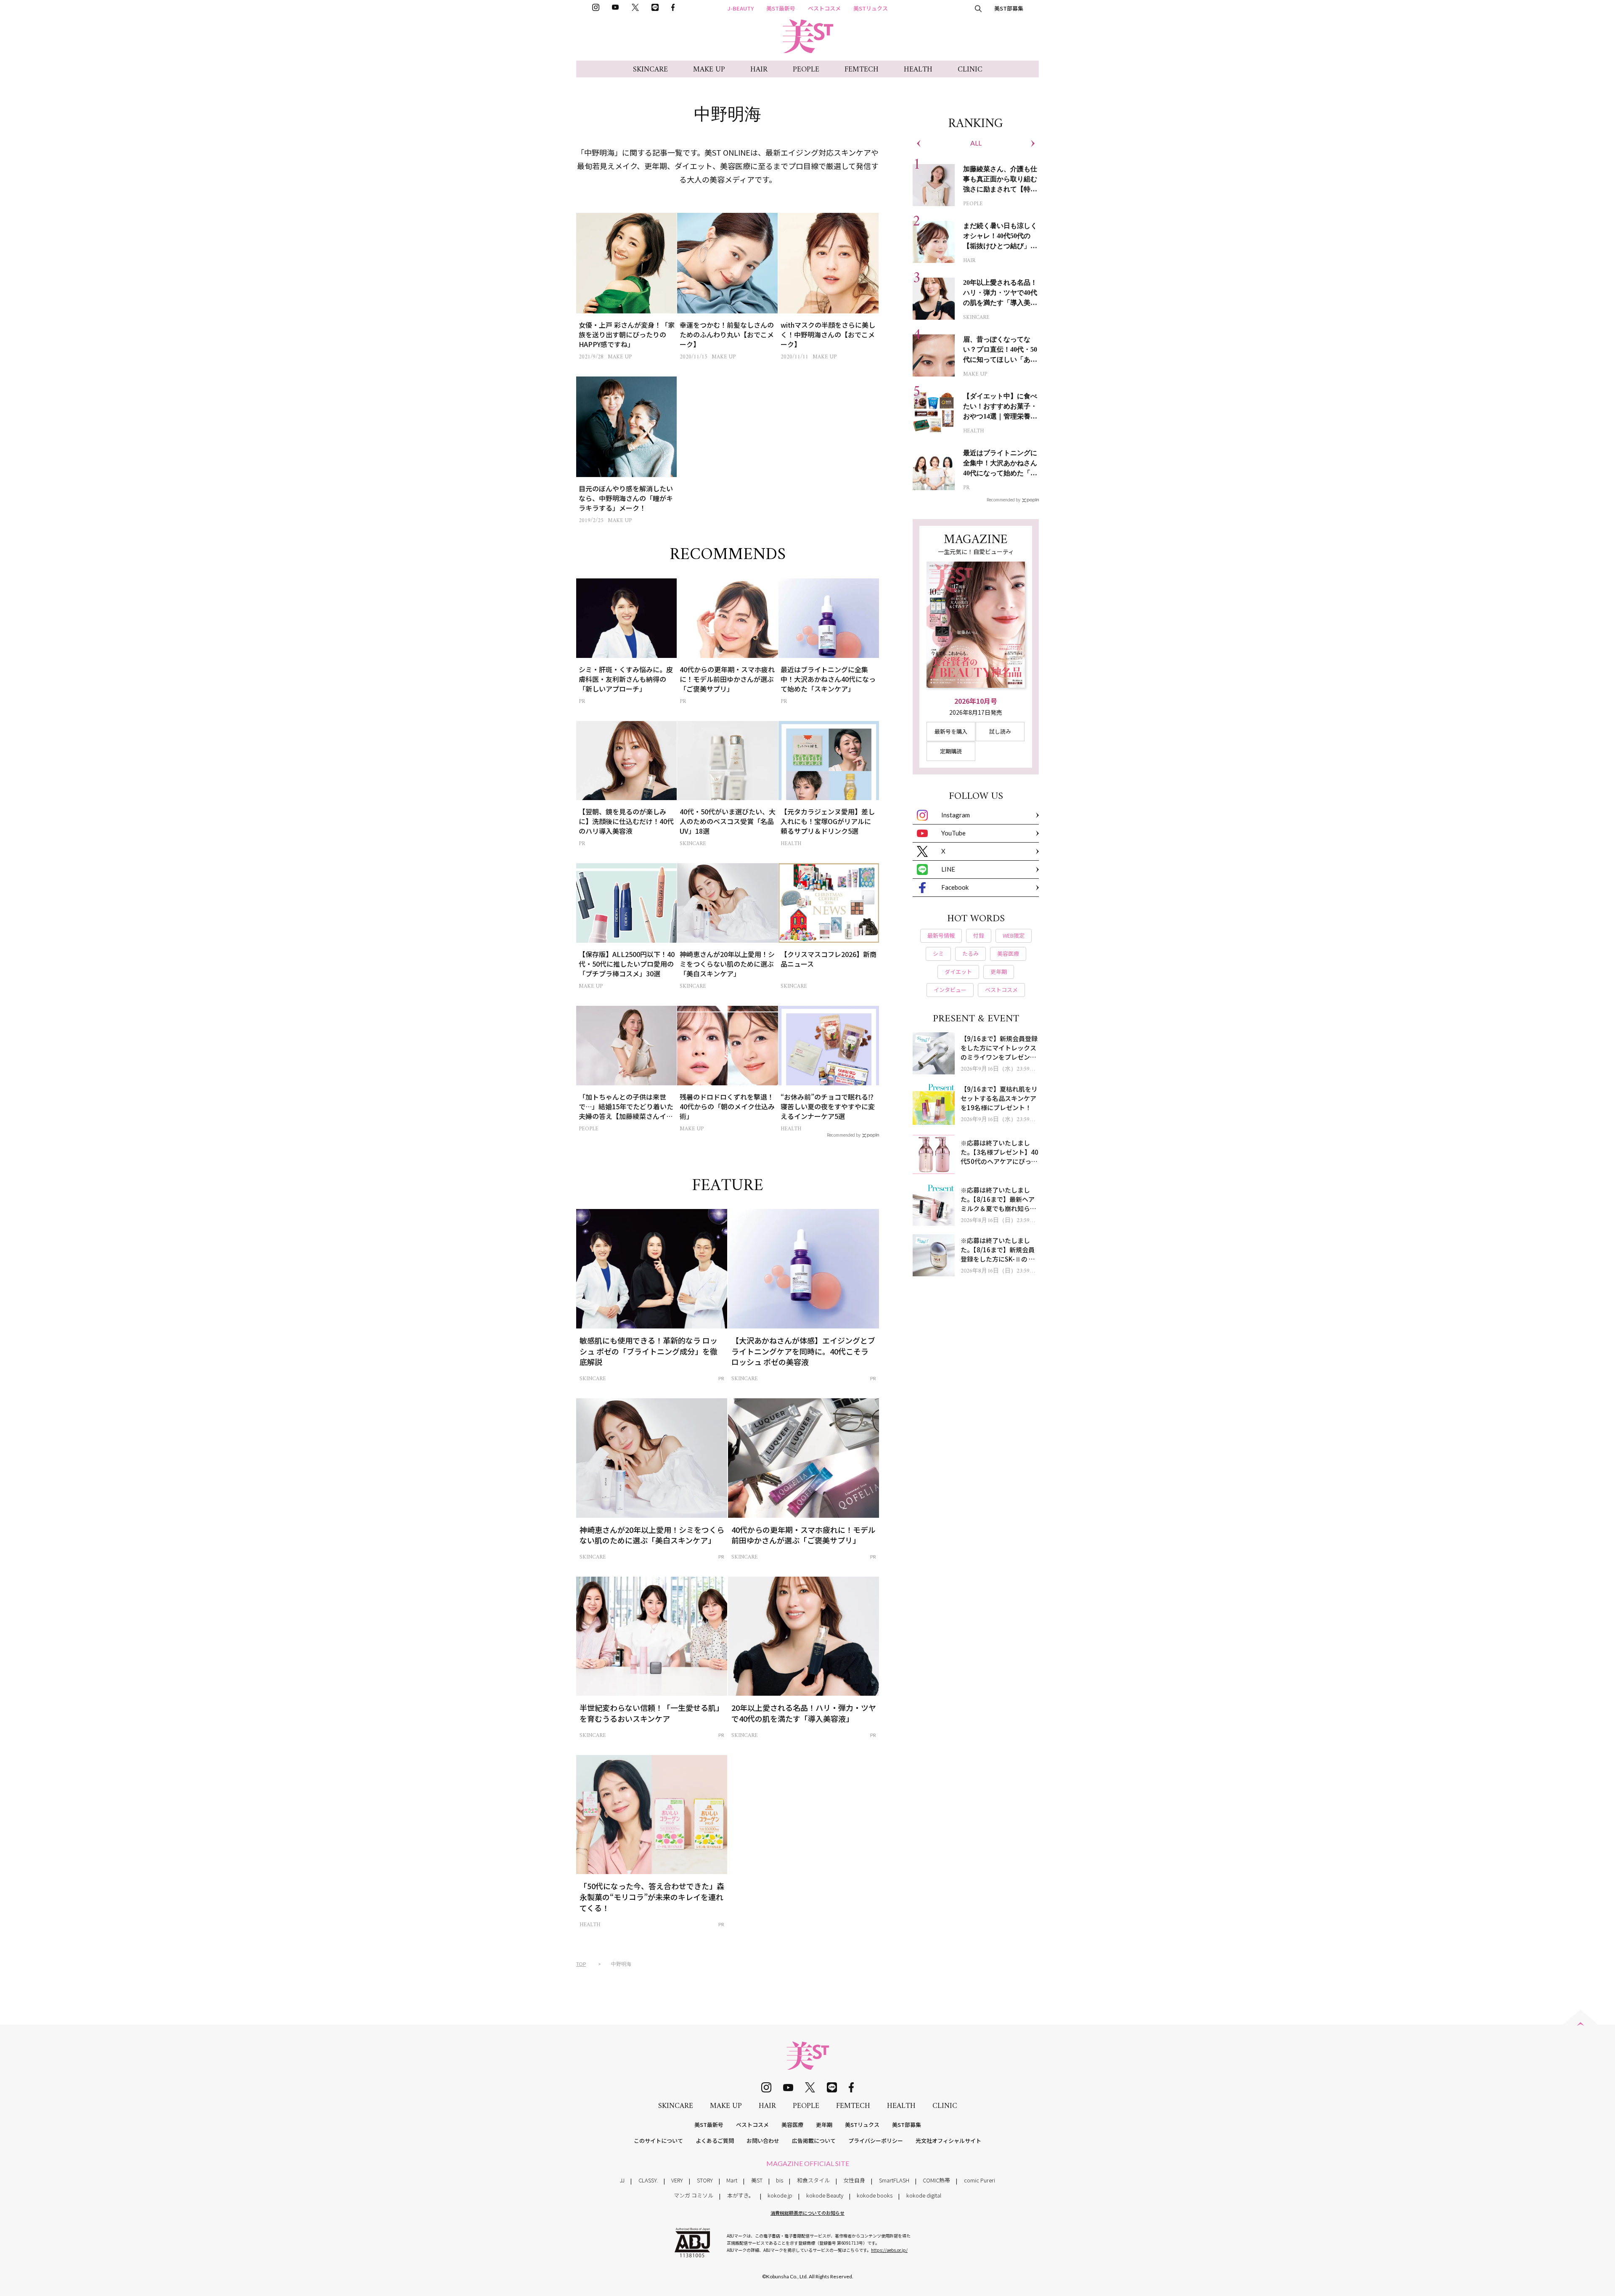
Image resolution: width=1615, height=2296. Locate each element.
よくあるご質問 (715, 2141)
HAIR (759, 70)
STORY (705, 2180)
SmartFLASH (894, 2180)
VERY (677, 2180)
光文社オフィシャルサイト (948, 2141)
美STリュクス (871, 8)
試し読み (1000, 731)
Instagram (956, 815)
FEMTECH (862, 70)
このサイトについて (658, 2141)
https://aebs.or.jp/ (889, 2250)
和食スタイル (813, 2180)
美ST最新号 (781, 8)
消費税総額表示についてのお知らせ (807, 2213)
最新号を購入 (951, 731)
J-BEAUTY (741, 8)
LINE (948, 869)
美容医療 (792, 2125)
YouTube (953, 833)
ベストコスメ (824, 8)
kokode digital (924, 2195)
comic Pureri (980, 2180)
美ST (757, 2180)
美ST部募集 (1009, 8)
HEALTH (918, 70)
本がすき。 (741, 2195)
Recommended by (844, 1135)
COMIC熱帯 (936, 2180)
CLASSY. (648, 2180)
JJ (622, 2180)
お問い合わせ (763, 2141)
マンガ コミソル (694, 2195)
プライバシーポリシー (876, 2141)
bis (780, 2180)
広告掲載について (814, 2141)
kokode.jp (780, 2195)
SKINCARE (650, 70)
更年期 (824, 2125)
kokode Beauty (825, 2195)
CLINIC (970, 70)
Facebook (955, 887)
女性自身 (854, 2180)
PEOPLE (806, 70)
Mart (732, 2180)
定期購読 (951, 751)
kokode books (875, 2195)
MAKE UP (709, 70)
